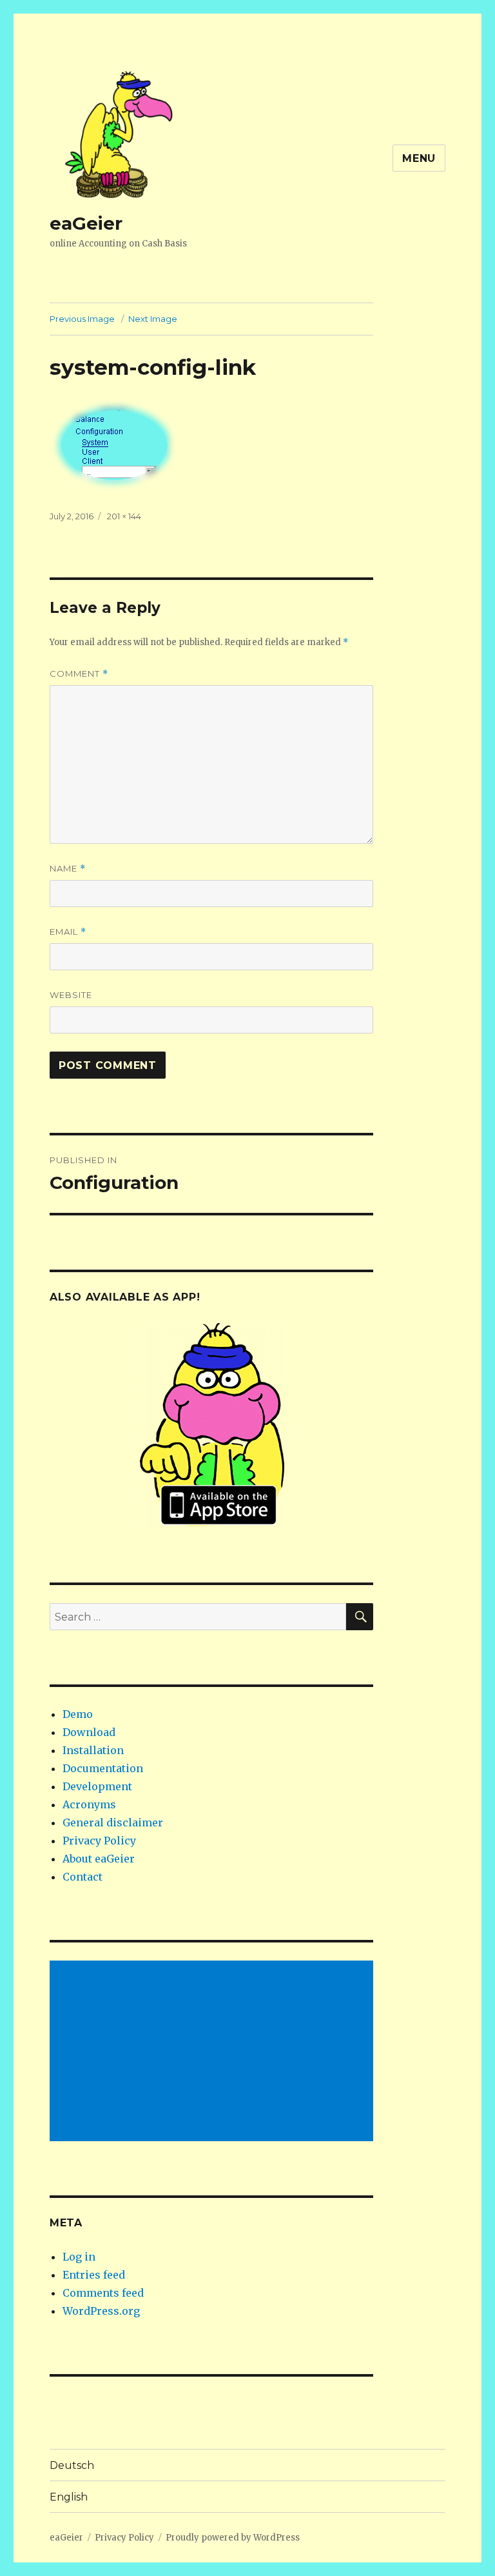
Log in (79, 2257)
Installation (93, 1750)
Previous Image (82, 319)
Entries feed (94, 2275)
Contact (82, 1877)
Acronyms (89, 1804)
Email (68, 932)
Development (97, 1786)
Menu (419, 158)
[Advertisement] (214, 2052)
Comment (79, 674)
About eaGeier (99, 1859)
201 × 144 (124, 516)
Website (71, 995)
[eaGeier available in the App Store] (212, 1425)
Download (89, 1732)
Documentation (103, 1768)
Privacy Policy (99, 1841)
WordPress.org (101, 2311)
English (69, 2497)
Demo (78, 1714)
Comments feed (103, 2293)
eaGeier (86, 223)
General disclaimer (113, 1822)
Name (68, 869)
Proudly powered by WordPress (233, 2538)
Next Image (153, 319)
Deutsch (72, 2465)
